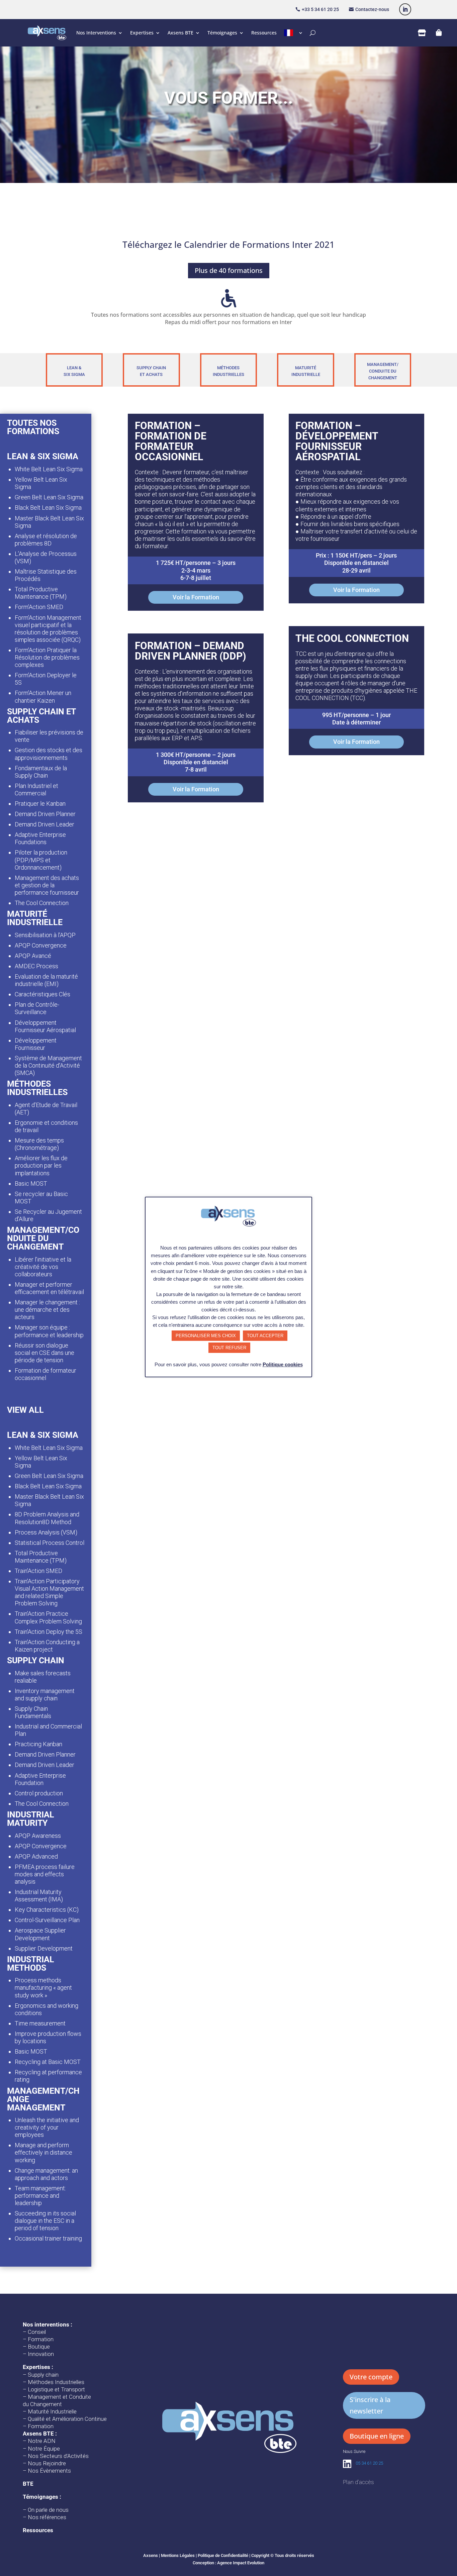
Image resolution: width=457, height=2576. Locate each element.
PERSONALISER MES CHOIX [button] (206, 1336)
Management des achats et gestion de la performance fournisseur (47, 885)
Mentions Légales (178, 2555)
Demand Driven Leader (44, 824)
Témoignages (222, 33)
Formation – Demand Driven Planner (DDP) (191, 651)
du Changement (42, 2404)
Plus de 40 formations (229, 270)
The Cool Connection (42, 903)
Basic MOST (31, 1183)
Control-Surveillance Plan (47, 1920)
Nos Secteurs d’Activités (58, 2456)
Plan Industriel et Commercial (36, 789)
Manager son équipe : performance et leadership (49, 1331)
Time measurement (40, 2023)
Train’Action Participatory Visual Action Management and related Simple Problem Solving (49, 1592)
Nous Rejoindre (47, 2463)
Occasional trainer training (48, 2238)
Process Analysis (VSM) (46, 1532)
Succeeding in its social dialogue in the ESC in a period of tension (45, 2221)
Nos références (47, 2517)
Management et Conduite (59, 2397)
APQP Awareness (38, 1836)
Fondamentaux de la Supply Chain (41, 772)
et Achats (151, 374)
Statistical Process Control (50, 1543)
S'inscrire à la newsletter (370, 2405)
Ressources (264, 33)
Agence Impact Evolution (241, 2563)
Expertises (142, 33)
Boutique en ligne (377, 2436)
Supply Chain (151, 368)
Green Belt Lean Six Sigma (49, 497)
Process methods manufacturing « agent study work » (43, 1988)
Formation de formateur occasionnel (45, 1374)
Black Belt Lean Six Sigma (48, 508)
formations (33, 431)
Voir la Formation (196, 597)
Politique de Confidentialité (223, 2555)
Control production (39, 1793)
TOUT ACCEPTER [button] (265, 1336)
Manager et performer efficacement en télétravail (49, 1288)
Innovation (41, 2354)
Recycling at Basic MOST (48, 2062)
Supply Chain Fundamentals (33, 1712)
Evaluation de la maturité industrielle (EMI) (46, 980)
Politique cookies (283, 1364)
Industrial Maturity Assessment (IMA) (39, 1896)
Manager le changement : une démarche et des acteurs (47, 1310)
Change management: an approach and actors (46, 2174)
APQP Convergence (41, 945)
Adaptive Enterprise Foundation (40, 1779)
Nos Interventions (96, 33)
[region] (229, 100)
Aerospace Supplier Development (40, 1934)
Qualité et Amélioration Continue (67, 2419)
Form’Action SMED (39, 607)
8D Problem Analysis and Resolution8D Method (47, 1518)
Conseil (37, 2332)
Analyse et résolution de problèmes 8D (46, 540)
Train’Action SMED (38, 1571)
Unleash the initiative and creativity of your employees (47, 2127)
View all (25, 1410)
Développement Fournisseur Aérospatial (45, 1026)
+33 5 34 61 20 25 (320, 9)
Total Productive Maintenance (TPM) (41, 593)
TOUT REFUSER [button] (229, 1348)
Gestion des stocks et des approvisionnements (49, 754)
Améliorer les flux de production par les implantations (41, 1165)
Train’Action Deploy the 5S (49, 1632)
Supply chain (43, 2375)
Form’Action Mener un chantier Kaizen (43, 697)
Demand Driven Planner (45, 814)
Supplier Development (44, 1948)
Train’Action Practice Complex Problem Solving (48, 1617)
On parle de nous (48, 2510)
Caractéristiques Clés (42, 994)
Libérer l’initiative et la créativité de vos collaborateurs (43, 1267)
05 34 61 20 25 (369, 2463)
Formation (41, 2339)
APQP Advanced (36, 1856)
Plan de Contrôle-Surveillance (37, 1008)
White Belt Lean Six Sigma (49, 469)
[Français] (294, 33)
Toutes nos (32, 423)
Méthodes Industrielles (56, 2382)
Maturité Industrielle (52, 2411)
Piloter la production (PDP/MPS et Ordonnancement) (41, 860)
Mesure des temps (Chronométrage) (39, 1144)
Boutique (39, 2347)
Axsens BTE (180, 33)
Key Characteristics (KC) (47, 1910)
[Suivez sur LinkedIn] (405, 9)
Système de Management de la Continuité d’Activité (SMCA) (48, 1065)
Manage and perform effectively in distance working (43, 2152)
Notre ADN (42, 2441)
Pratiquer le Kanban (40, 804)
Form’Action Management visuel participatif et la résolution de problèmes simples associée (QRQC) (48, 629)
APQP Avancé (33, 956)
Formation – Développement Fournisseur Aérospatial (337, 441)
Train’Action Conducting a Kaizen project (47, 1646)
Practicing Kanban (38, 1744)
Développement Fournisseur (36, 1044)
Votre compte (371, 2377)
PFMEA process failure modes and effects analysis (45, 1874)
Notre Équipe (44, 2449)
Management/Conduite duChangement (383, 371)
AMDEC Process (36, 966)
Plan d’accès (358, 2482)
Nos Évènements (49, 2471)
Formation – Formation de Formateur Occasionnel (171, 441)
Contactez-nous (372, 9)
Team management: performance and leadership (40, 2196)
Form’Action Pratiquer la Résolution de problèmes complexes (47, 657)
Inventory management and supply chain (45, 1695)
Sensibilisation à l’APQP (45, 935)
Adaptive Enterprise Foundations (40, 838)
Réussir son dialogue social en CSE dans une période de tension (44, 1353)
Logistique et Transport (56, 2389)
